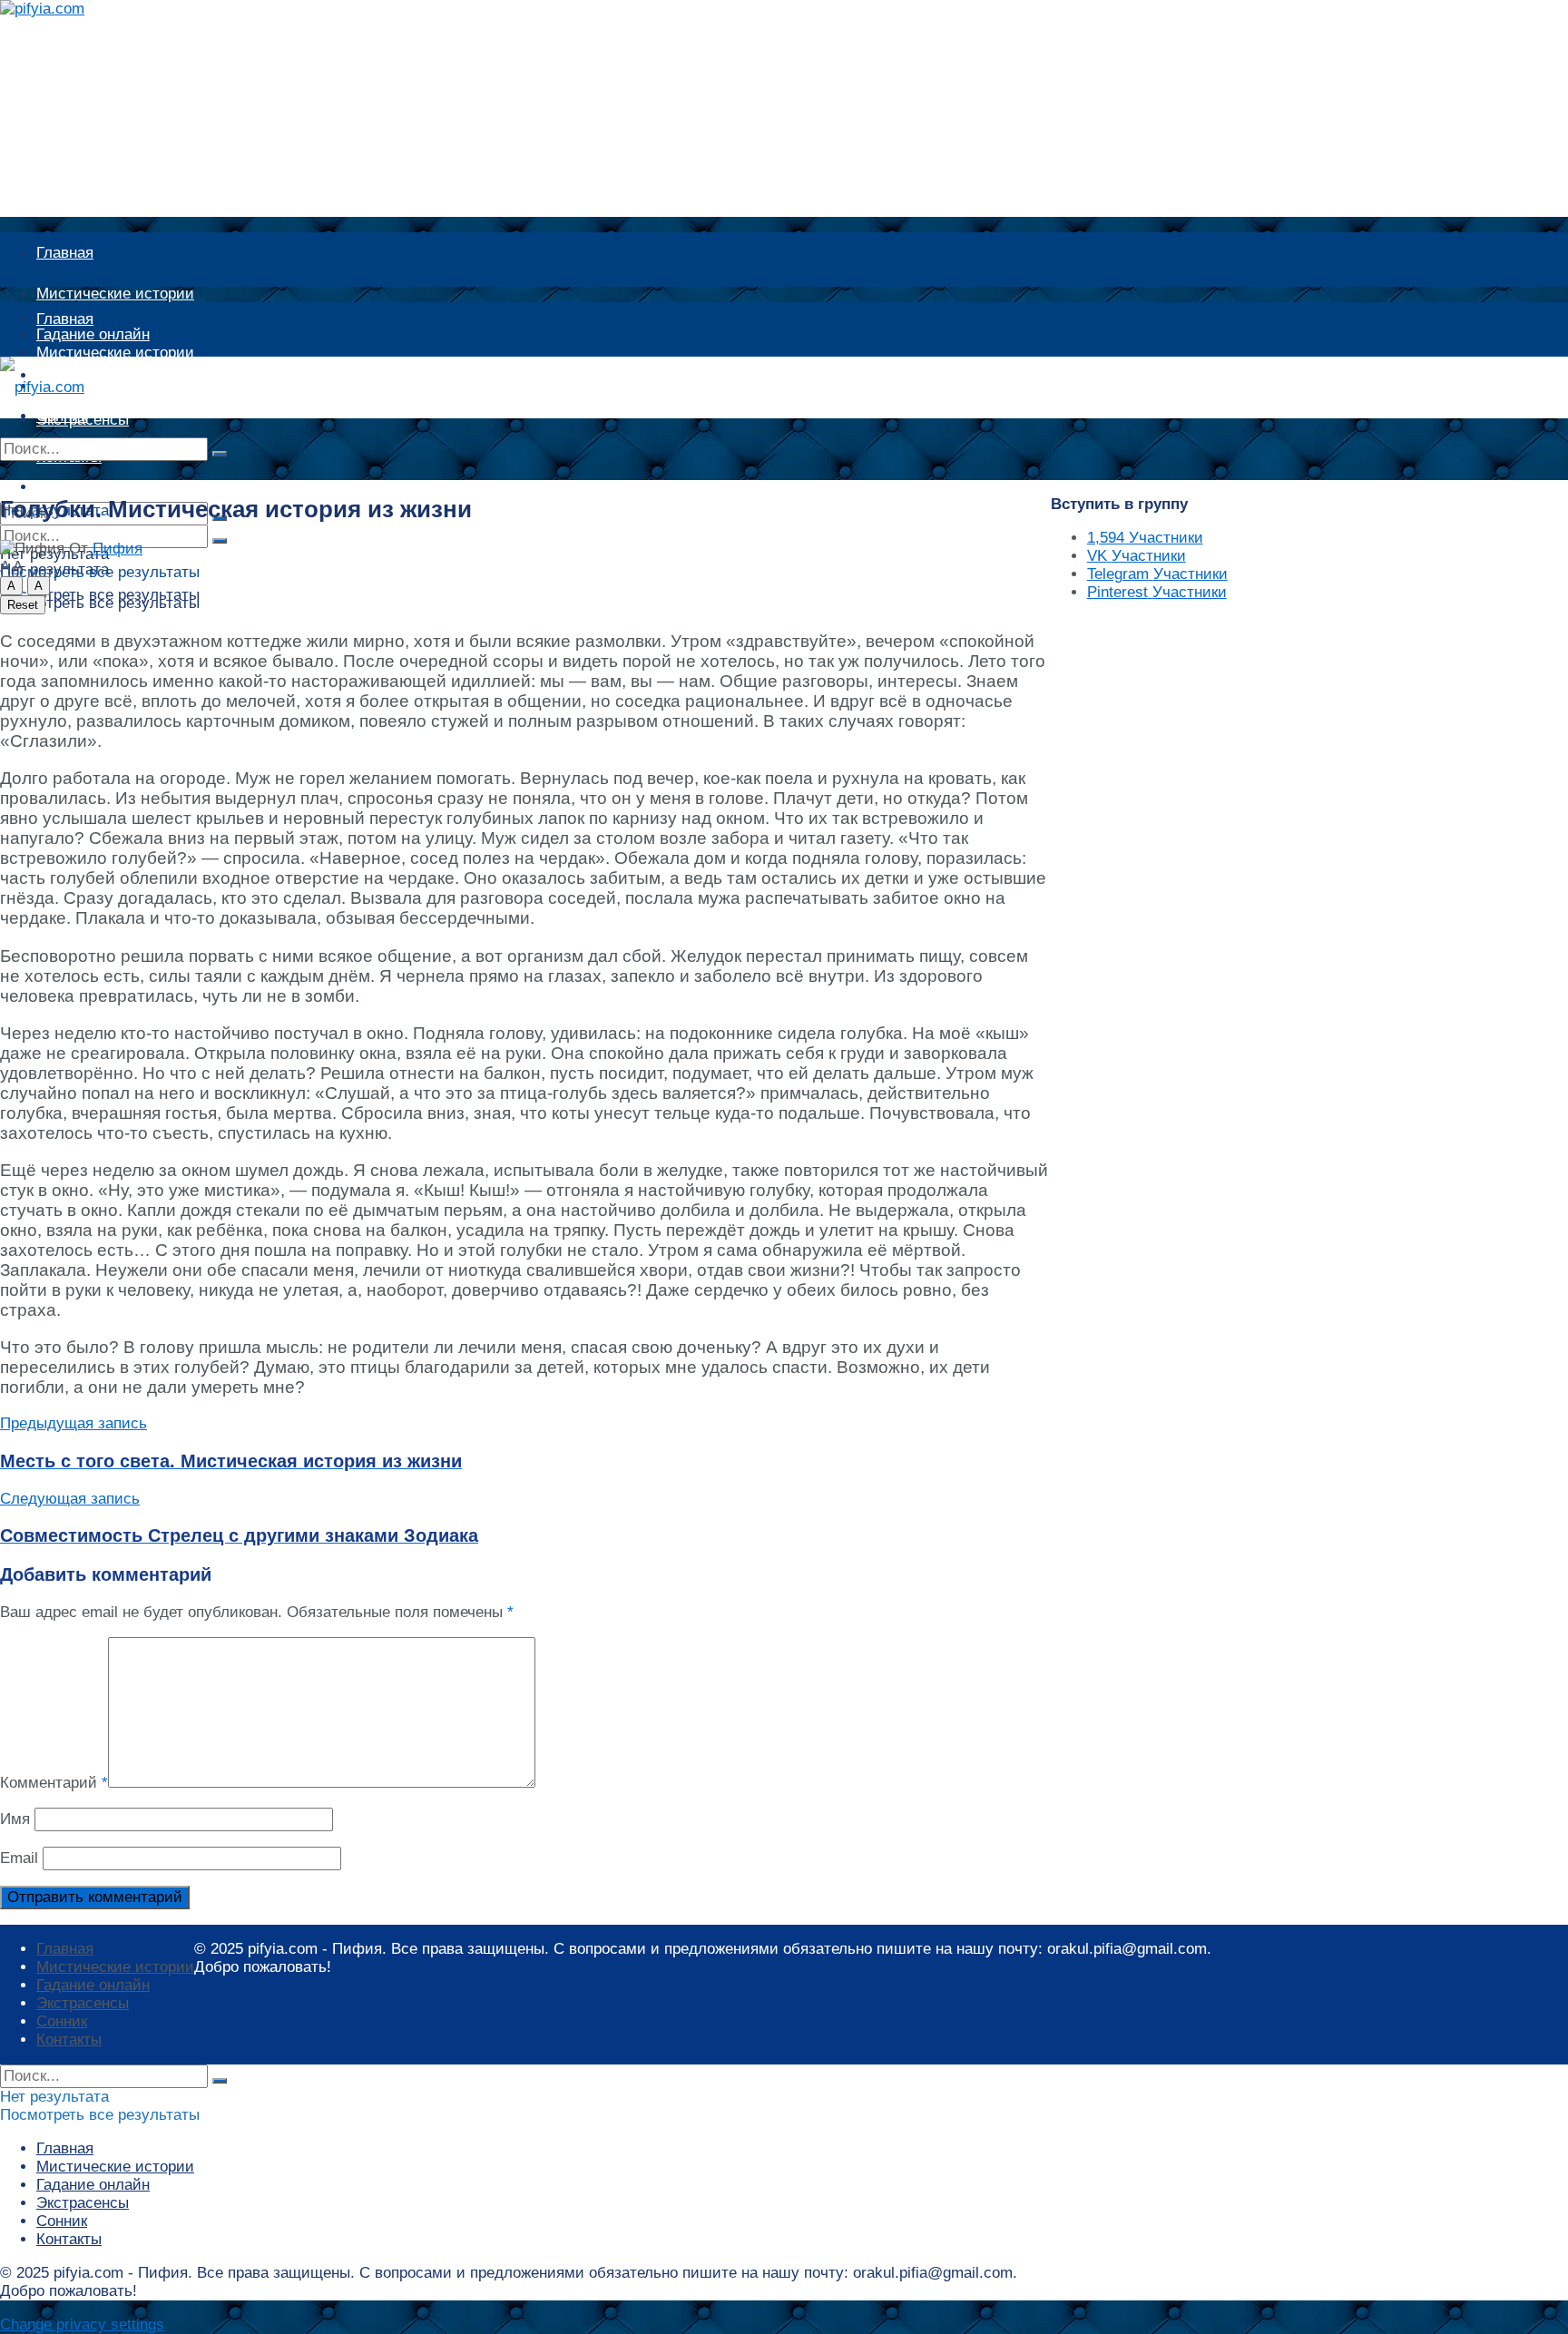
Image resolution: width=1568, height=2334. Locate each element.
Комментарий (54, 1783)
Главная (65, 253)
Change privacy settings (82, 2324)
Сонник (62, 2021)
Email (19, 1858)
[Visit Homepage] (60, 9)
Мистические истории (115, 294)
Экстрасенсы (83, 2003)
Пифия (118, 549)
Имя (15, 1819)
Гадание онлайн (93, 386)
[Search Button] (220, 454)
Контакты (69, 2040)
